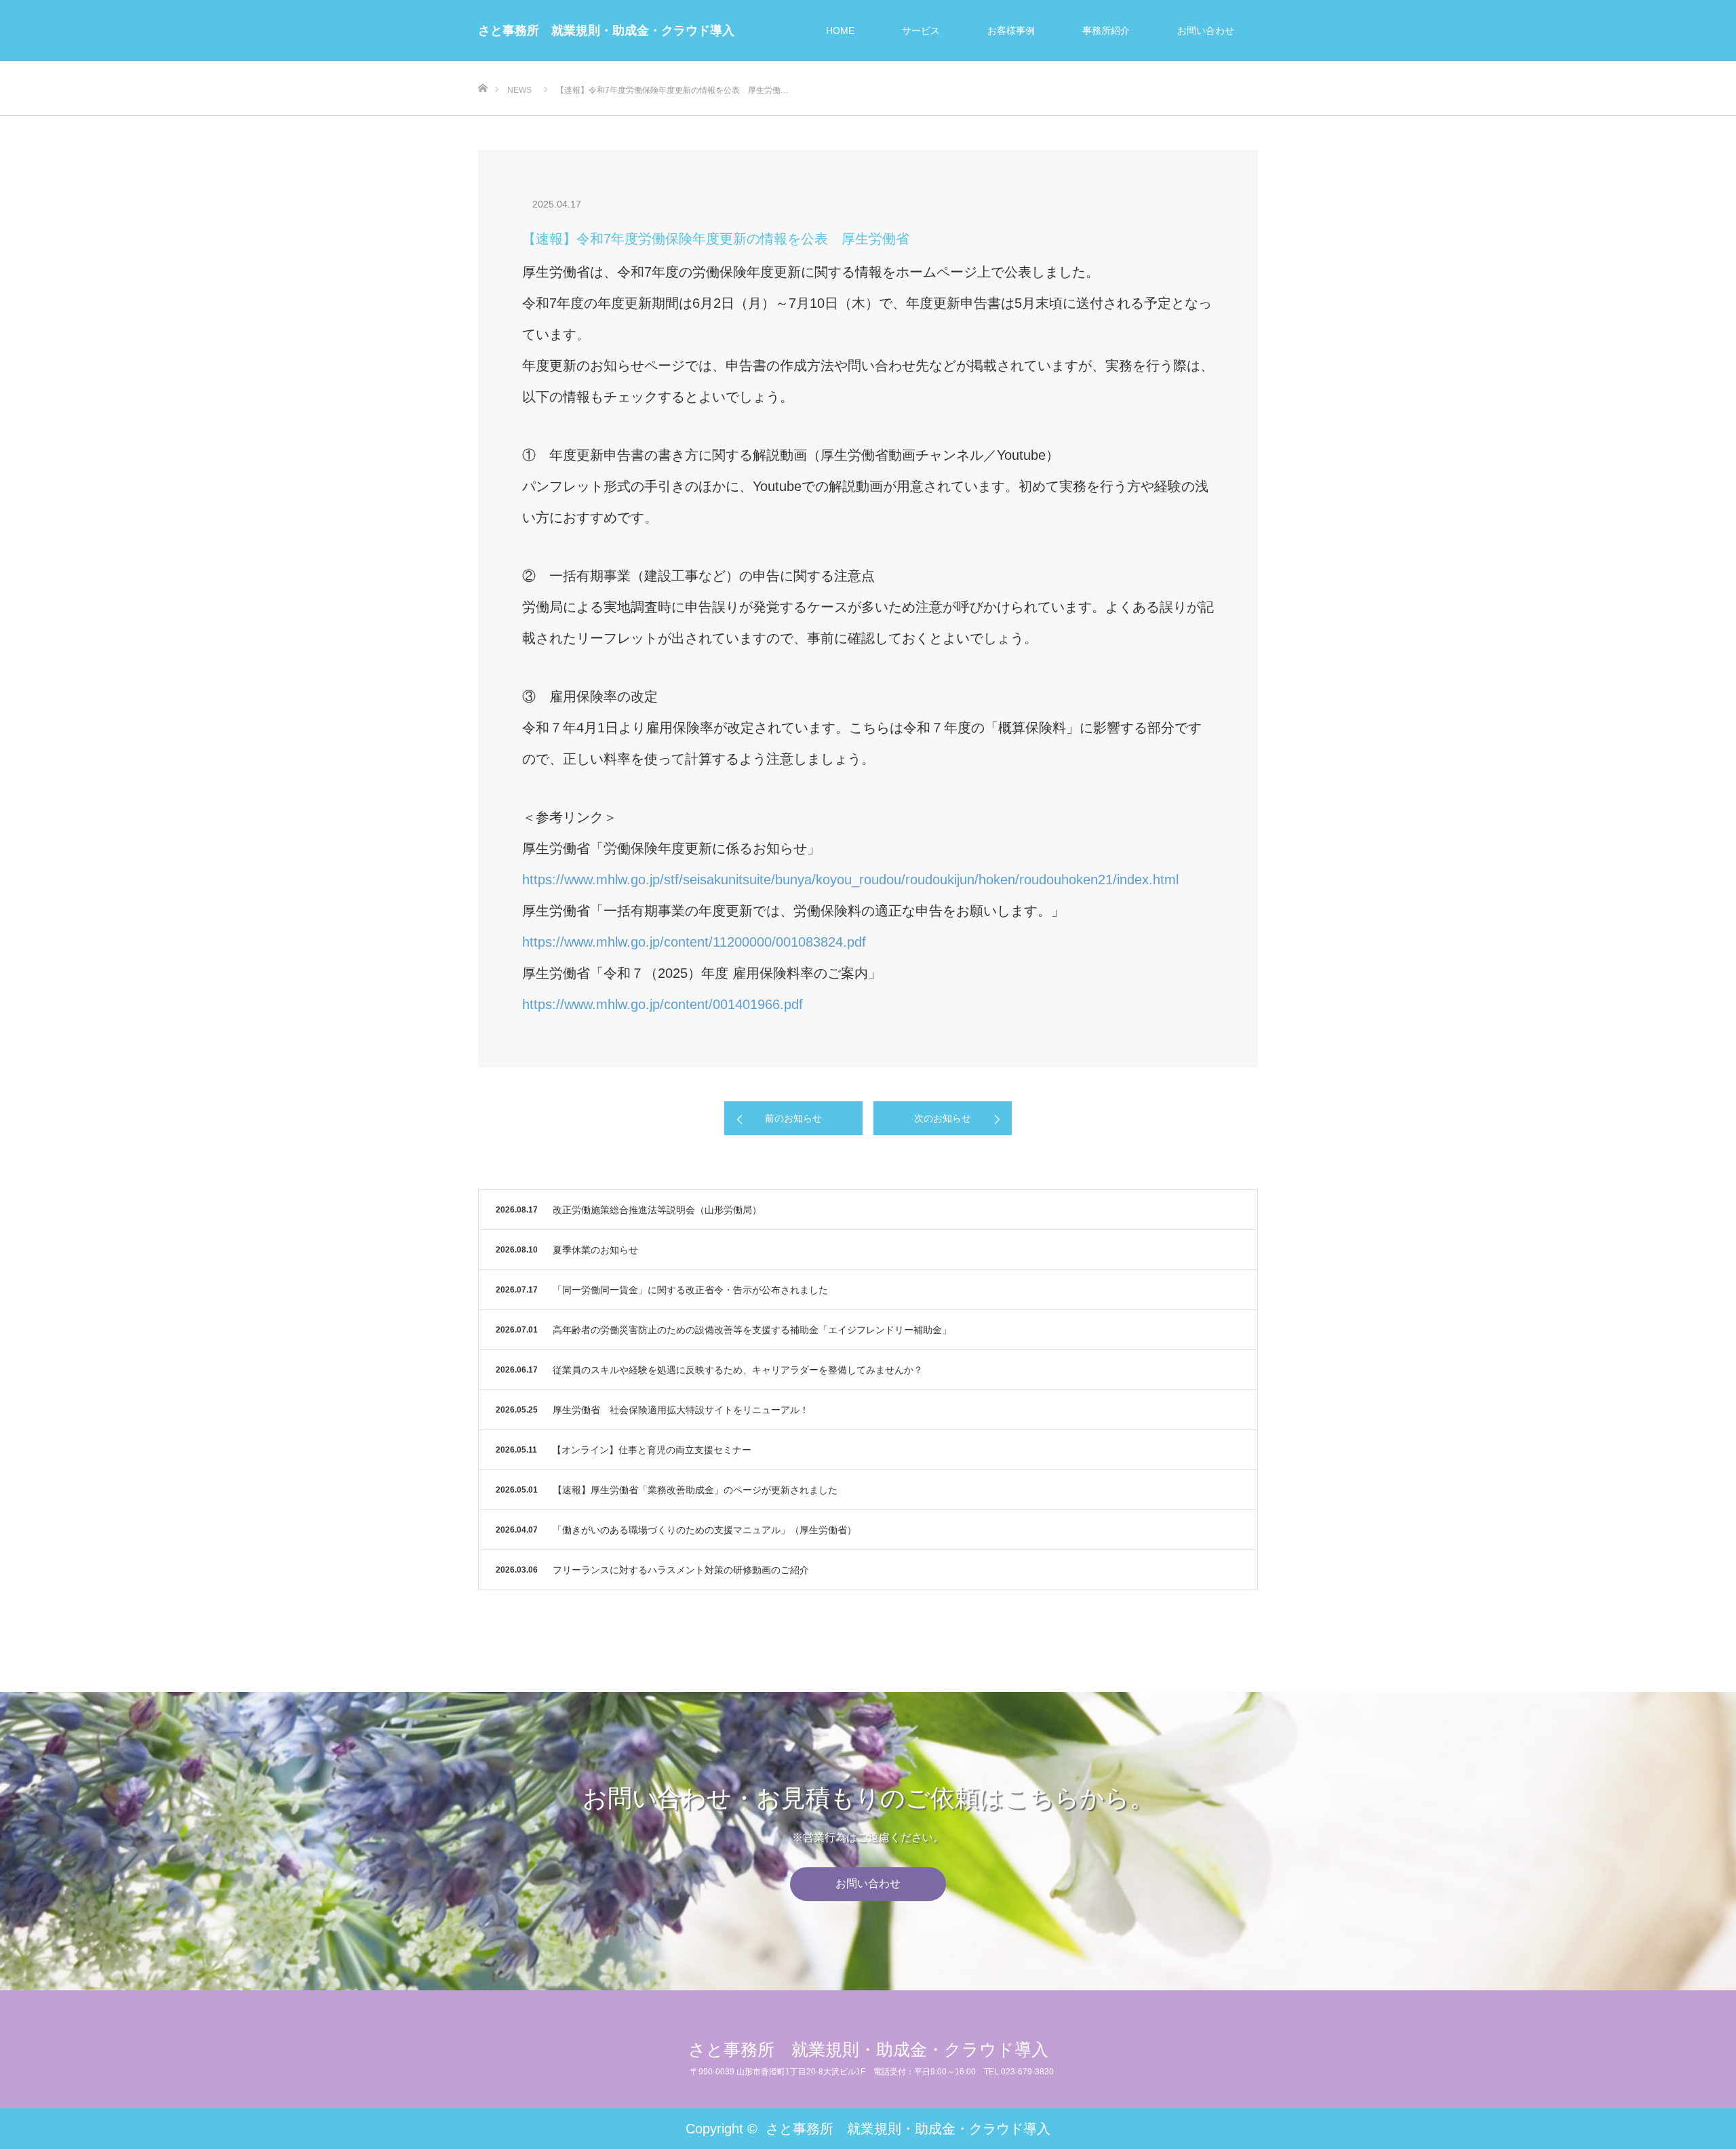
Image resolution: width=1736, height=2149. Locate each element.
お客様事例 (1011, 31)
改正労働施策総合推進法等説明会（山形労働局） (657, 1210)
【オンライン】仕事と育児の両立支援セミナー (652, 1450)
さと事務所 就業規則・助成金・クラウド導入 (606, 31)
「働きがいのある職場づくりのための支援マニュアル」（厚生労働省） (705, 1530)
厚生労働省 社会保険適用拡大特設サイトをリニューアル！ (681, 1410)
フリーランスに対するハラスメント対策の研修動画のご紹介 (681, 1570)
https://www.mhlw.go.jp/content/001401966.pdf (663, 1004)
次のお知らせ (943, 1118)
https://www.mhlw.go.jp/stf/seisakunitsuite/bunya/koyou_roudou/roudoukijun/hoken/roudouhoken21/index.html (850, 880)
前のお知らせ (793, 1118)
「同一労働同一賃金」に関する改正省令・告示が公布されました (690, 1290)
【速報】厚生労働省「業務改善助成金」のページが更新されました (695, 1490)
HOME (840, 31)
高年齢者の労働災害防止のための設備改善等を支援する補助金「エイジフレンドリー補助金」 (752, 1330)
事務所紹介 (1106, 31)
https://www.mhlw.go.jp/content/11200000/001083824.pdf (694, 942)
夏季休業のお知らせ (595, 1250)
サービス (921, 31)
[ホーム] (482, 66)
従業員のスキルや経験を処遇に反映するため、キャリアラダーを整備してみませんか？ (738, 1370)
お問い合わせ (1206, 31)
